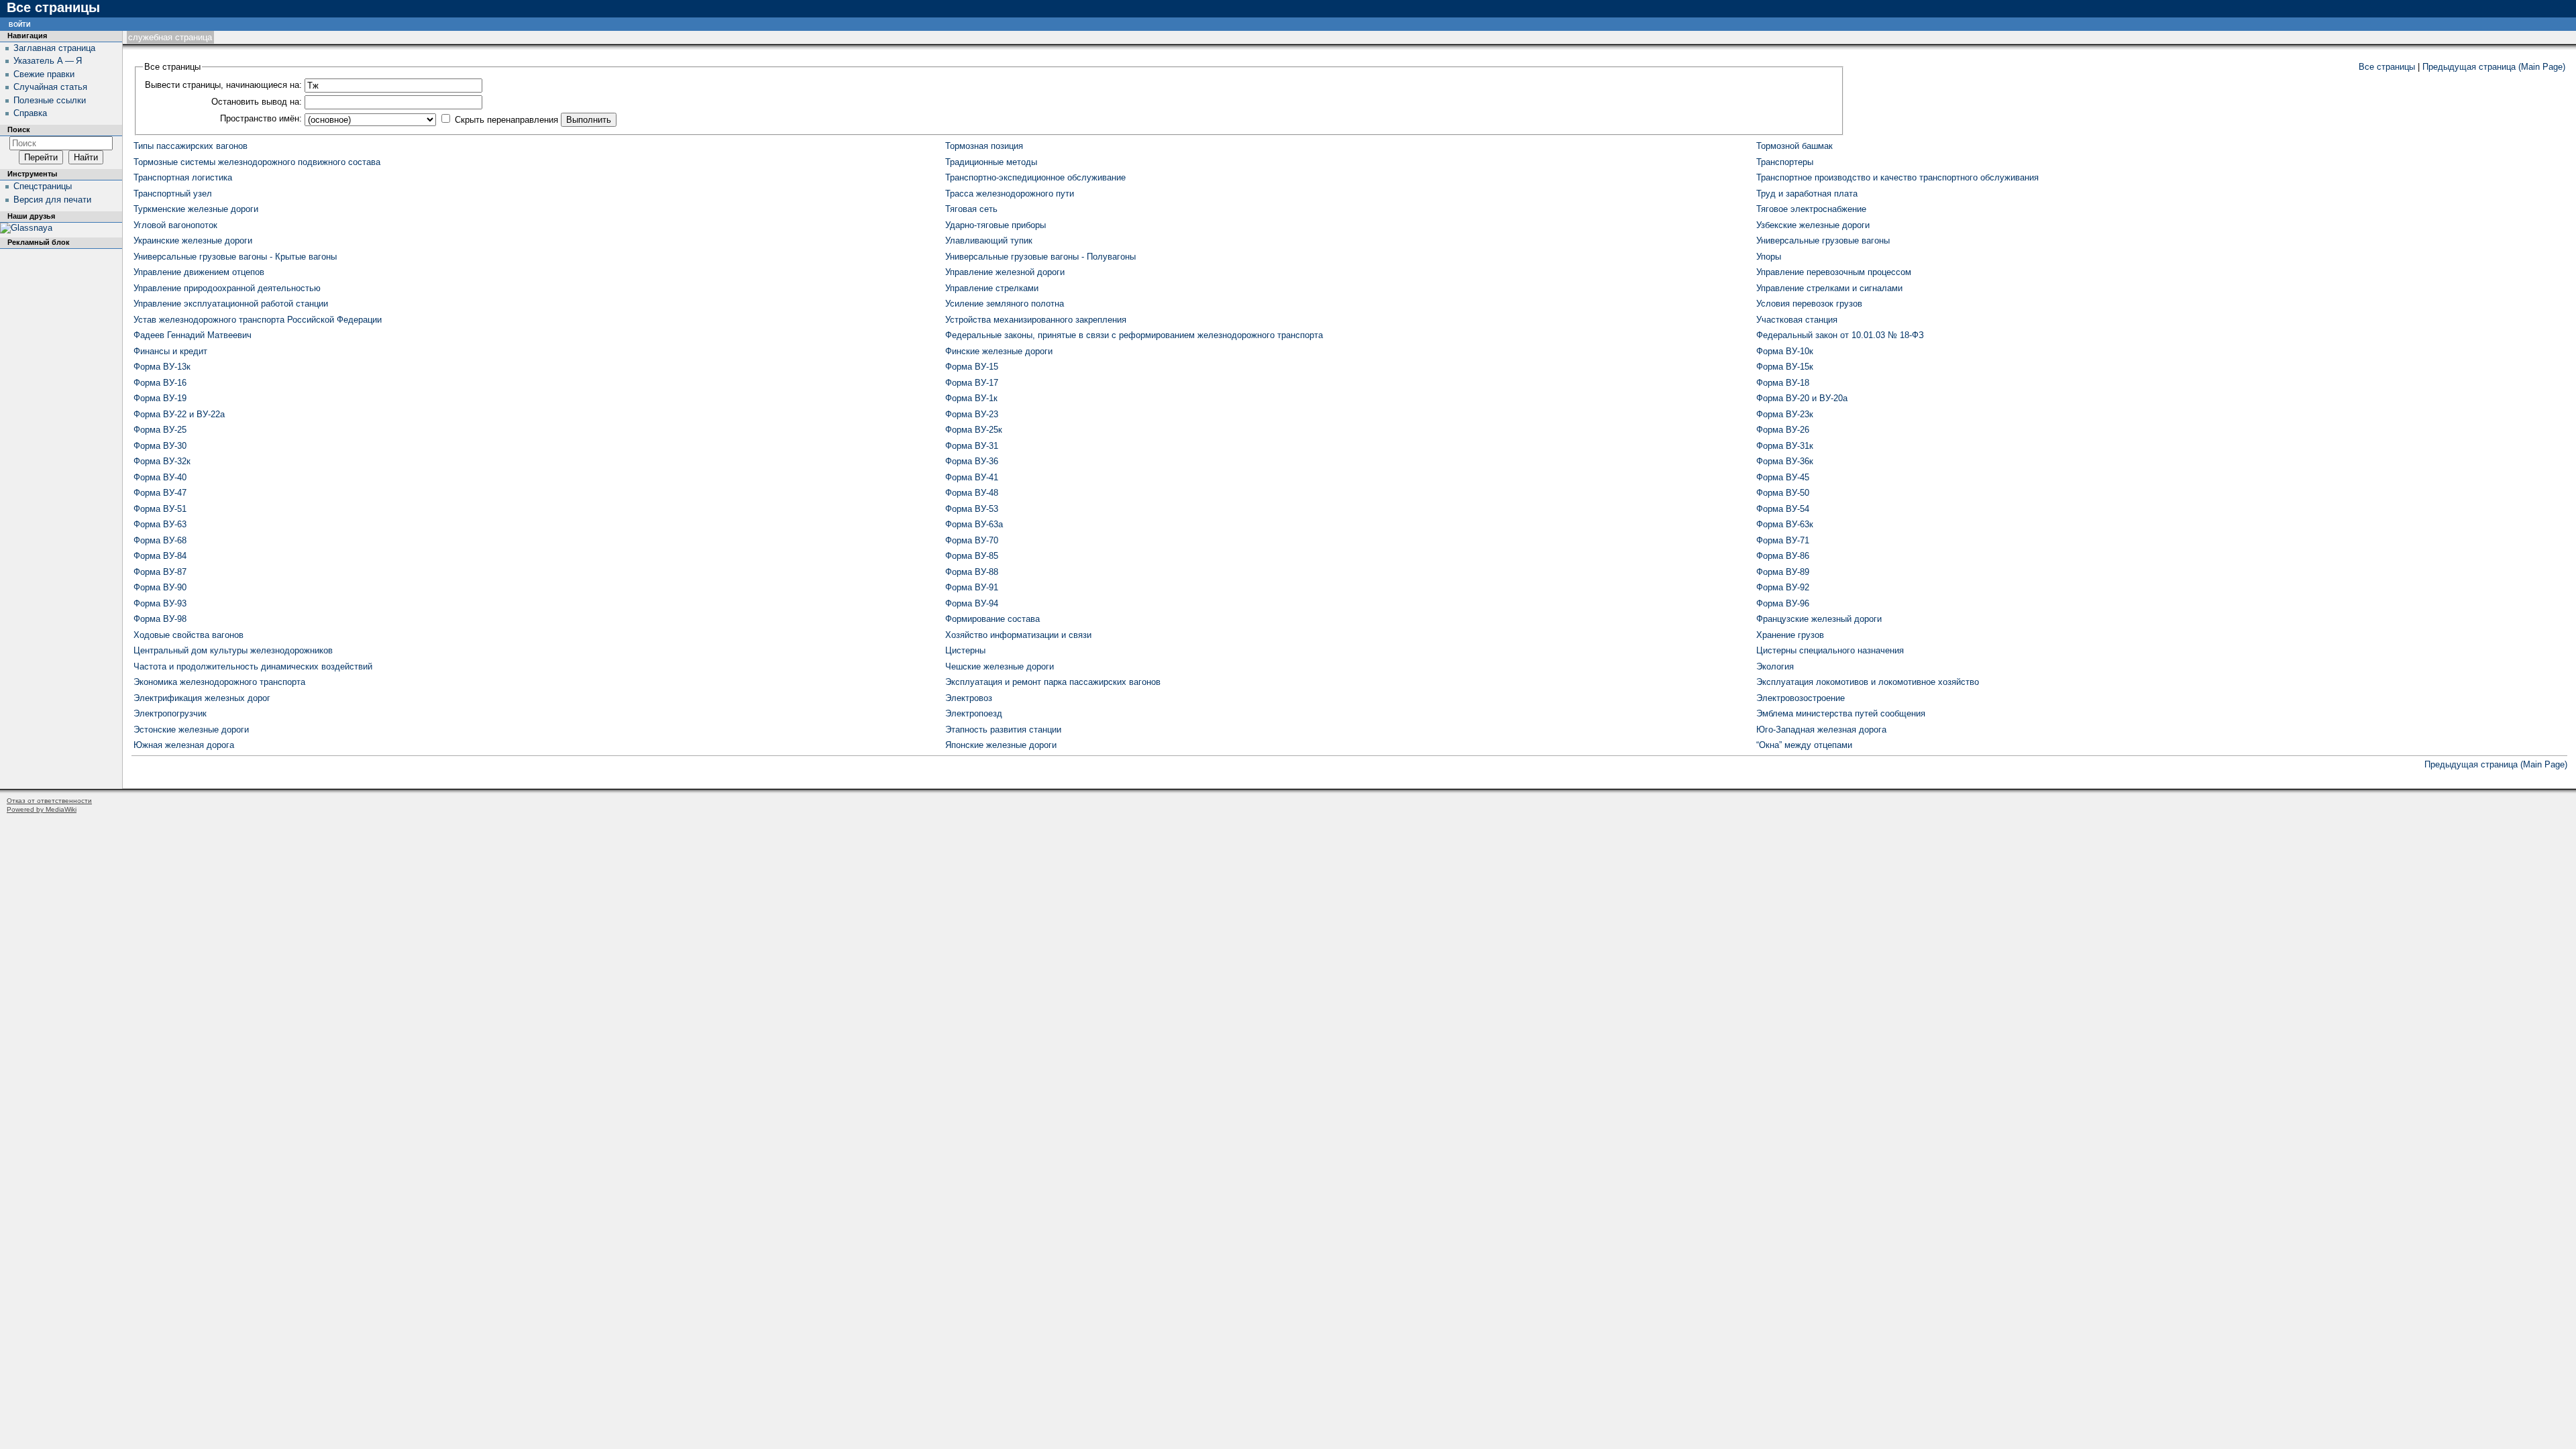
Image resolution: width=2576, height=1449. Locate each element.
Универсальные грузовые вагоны (1823, 240)
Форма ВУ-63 (160, 524)
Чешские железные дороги (1000, 666)
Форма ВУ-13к (162, 367)
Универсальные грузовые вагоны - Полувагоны (1040, 257)
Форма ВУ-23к (1785, 414)
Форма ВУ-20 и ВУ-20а (1802, 398)
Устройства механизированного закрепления (1036, 320)
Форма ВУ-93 (160, 603)
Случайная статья (50, 87)
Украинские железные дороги (193, 240)
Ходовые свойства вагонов (189, 635)
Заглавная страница (54, 48)
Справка (30, 113)
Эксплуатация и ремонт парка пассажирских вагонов (1053, 682)
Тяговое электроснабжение (1811, 209)
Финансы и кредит (170, 351)
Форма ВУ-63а (974, 524)
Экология (1775, 666)
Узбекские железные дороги (1813, 225)
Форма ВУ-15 (972, 367)
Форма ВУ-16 (160, 383)
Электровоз (969, 698)
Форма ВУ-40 (160, 477)
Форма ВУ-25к (974, 430)
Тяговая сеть (971, 209)
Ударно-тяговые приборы (996, 225)
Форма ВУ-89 (1783, 572)
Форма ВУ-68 (160, 540)
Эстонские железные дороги (191, 730)
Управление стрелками (992, 288)
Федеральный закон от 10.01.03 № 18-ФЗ (1840, 335)
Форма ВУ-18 (1783, 383)
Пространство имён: (261, 118)
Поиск (19, 129)
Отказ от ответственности (49, 801)
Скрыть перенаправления (506, 120)
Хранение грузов (1790, 635)
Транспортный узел (173, 194)
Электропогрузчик (170, 713)
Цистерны (965, 650)
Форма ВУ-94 (972, 603)
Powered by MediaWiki (42, 809)
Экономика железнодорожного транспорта (219, 682)
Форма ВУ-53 (972, 509)
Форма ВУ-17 (972, 383)
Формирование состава (992, 619)
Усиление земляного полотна (1005, 304)
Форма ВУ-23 (972, 414)
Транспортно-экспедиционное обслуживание (1035, 177)
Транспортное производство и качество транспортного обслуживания (1897, 177)
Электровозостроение (1801, 698)
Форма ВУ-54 (1783, 509)
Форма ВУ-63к (1785, 524)
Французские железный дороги (1819, 619)
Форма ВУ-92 (1783, 587)
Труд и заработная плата (1807, 194)
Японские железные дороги (1001, 745)
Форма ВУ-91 (972, 587)
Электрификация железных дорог (202, 698)
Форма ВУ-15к (1785, 367)
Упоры (1769, 257)
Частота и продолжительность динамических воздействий (253, 666)
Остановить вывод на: (257, 102)
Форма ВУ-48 (972, 493)
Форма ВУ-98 (160, 619)
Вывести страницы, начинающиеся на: (223, 85)
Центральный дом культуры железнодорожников (233, 650)
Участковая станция (1797, 320)
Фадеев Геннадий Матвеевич (193, 335)
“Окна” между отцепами (1804, 745)
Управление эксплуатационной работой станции (231, 304)
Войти (19, 24)
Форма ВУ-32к (162, 461)
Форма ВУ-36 (972, 461)
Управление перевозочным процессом (1834, 272)
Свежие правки (44, 74)
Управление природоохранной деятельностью (227, 288)
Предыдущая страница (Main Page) (2494, 67)
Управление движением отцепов (199, 272)
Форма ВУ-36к (1785, 461)
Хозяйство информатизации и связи (1018, 635)
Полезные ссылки (50, 100)
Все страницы (2387, 67)
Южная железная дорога (184, 745)
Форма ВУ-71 (1783, 540)
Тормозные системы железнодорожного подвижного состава (257, 162)
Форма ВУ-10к (1785, 351)
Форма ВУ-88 (972, 572)
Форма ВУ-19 (160, 398)
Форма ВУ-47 (160, 493)
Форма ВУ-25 (160, 430)
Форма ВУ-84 (160, 556)
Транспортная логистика (183, 177)
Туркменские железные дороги (196, 209)
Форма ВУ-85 (972, 556)
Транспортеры (1785, 162)
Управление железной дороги (1005, 272)
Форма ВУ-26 (1783, 430)
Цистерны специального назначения (1830, 650)
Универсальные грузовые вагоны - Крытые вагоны (235, 257)
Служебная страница (170, 37)
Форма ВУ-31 (972, 446)
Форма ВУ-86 (1783, 556)
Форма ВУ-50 (1783, 493)
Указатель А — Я (48, 61)
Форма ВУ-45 (1783, 477)
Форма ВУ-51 (160, 509)
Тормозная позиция (984, 146)
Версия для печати (52, 200)
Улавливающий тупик (989, 240)
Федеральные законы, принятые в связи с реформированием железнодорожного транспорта (1134, 335)
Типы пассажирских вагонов (191, 146)
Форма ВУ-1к (971, 398)
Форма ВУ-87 (160, 572)
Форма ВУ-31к (1785, 446)
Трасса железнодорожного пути (1010, 194)
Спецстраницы (43, 186)
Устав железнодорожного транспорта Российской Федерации (258, 320)
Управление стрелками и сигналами (1829, 288)
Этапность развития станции (1003, 730)
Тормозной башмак (1794, 146)
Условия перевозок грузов (1809, 304)
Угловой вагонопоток (175, 225)
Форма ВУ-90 (160, 587)
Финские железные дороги (999, 351)
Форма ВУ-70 (972, 540)
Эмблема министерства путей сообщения (1841, 713)
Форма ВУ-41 (972, 477)
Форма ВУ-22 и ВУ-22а (179, 414)
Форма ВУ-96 (1783, 603)
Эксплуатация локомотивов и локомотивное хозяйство (1868, 682)
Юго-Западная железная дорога (1821, 730)
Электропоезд (974, 713)
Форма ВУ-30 (160, 446)
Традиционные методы (991, 162)
